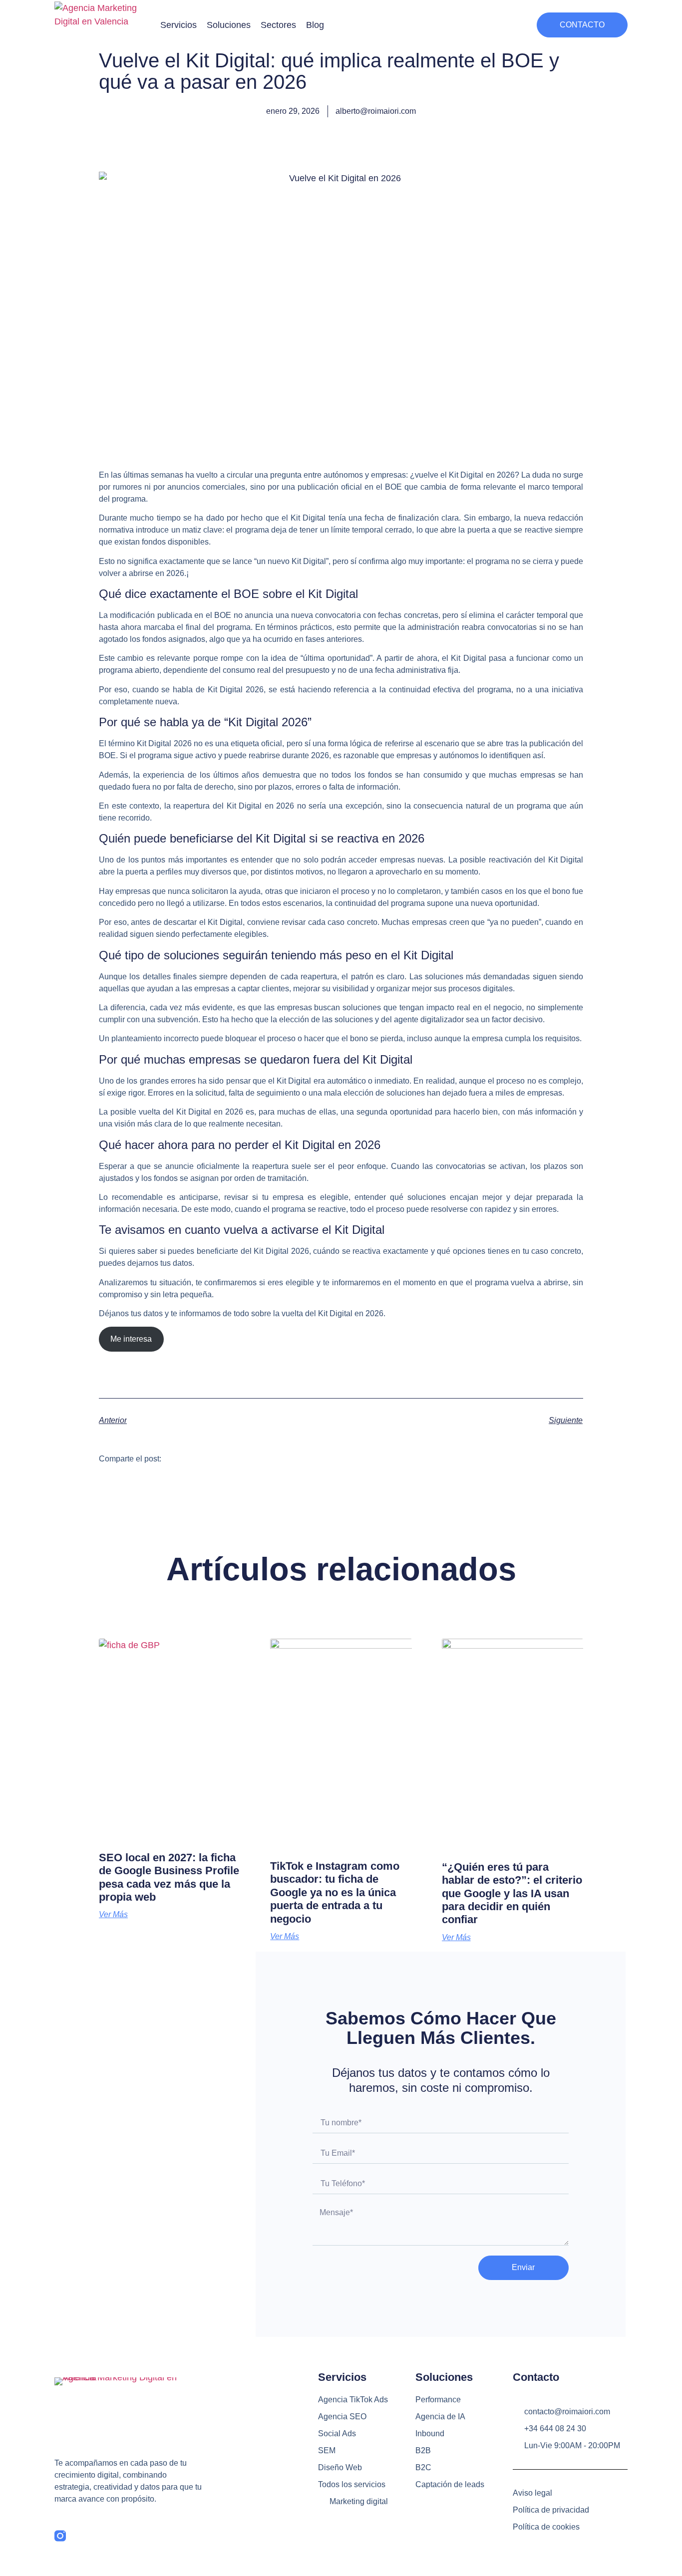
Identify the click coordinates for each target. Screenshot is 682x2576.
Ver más (113, 1915)
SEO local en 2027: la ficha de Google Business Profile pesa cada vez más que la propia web (169, 1877)
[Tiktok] (82, 2536)
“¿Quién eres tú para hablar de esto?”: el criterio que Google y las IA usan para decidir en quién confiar (512, 1893)
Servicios (342, 2377)
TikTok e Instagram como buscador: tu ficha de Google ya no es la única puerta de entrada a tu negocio (335, 1892)
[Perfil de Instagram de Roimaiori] (60, 2536)
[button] (178, 25)
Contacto (536, 2377)
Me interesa (131, 1339)
